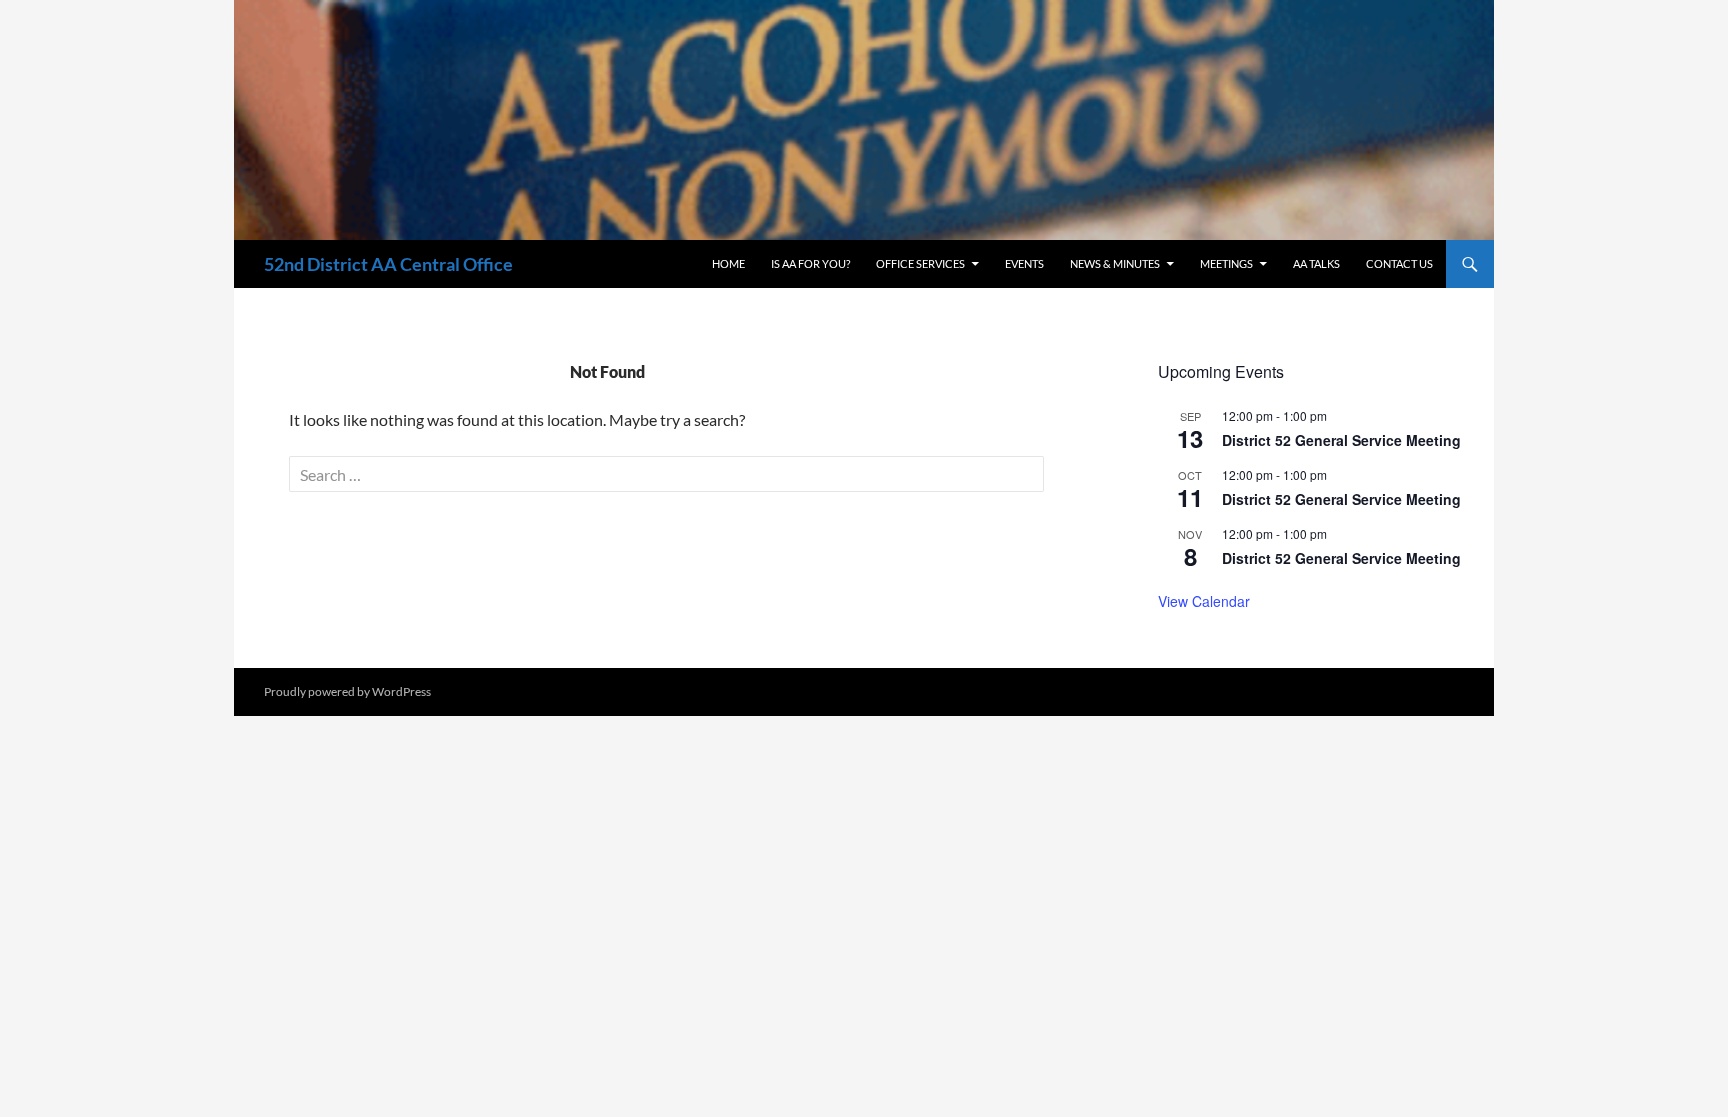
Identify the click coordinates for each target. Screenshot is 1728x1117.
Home (728, 263)
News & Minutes (1115, 263)
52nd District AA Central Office (388, 264)
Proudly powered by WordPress (347, 691)
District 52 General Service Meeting (1341, 440)
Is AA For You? (810, 263)
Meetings (1226, 263)
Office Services (920, 263)
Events (1024, 263)
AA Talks (1316, 263)
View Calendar (1204, 601)
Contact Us (1399, 263)
